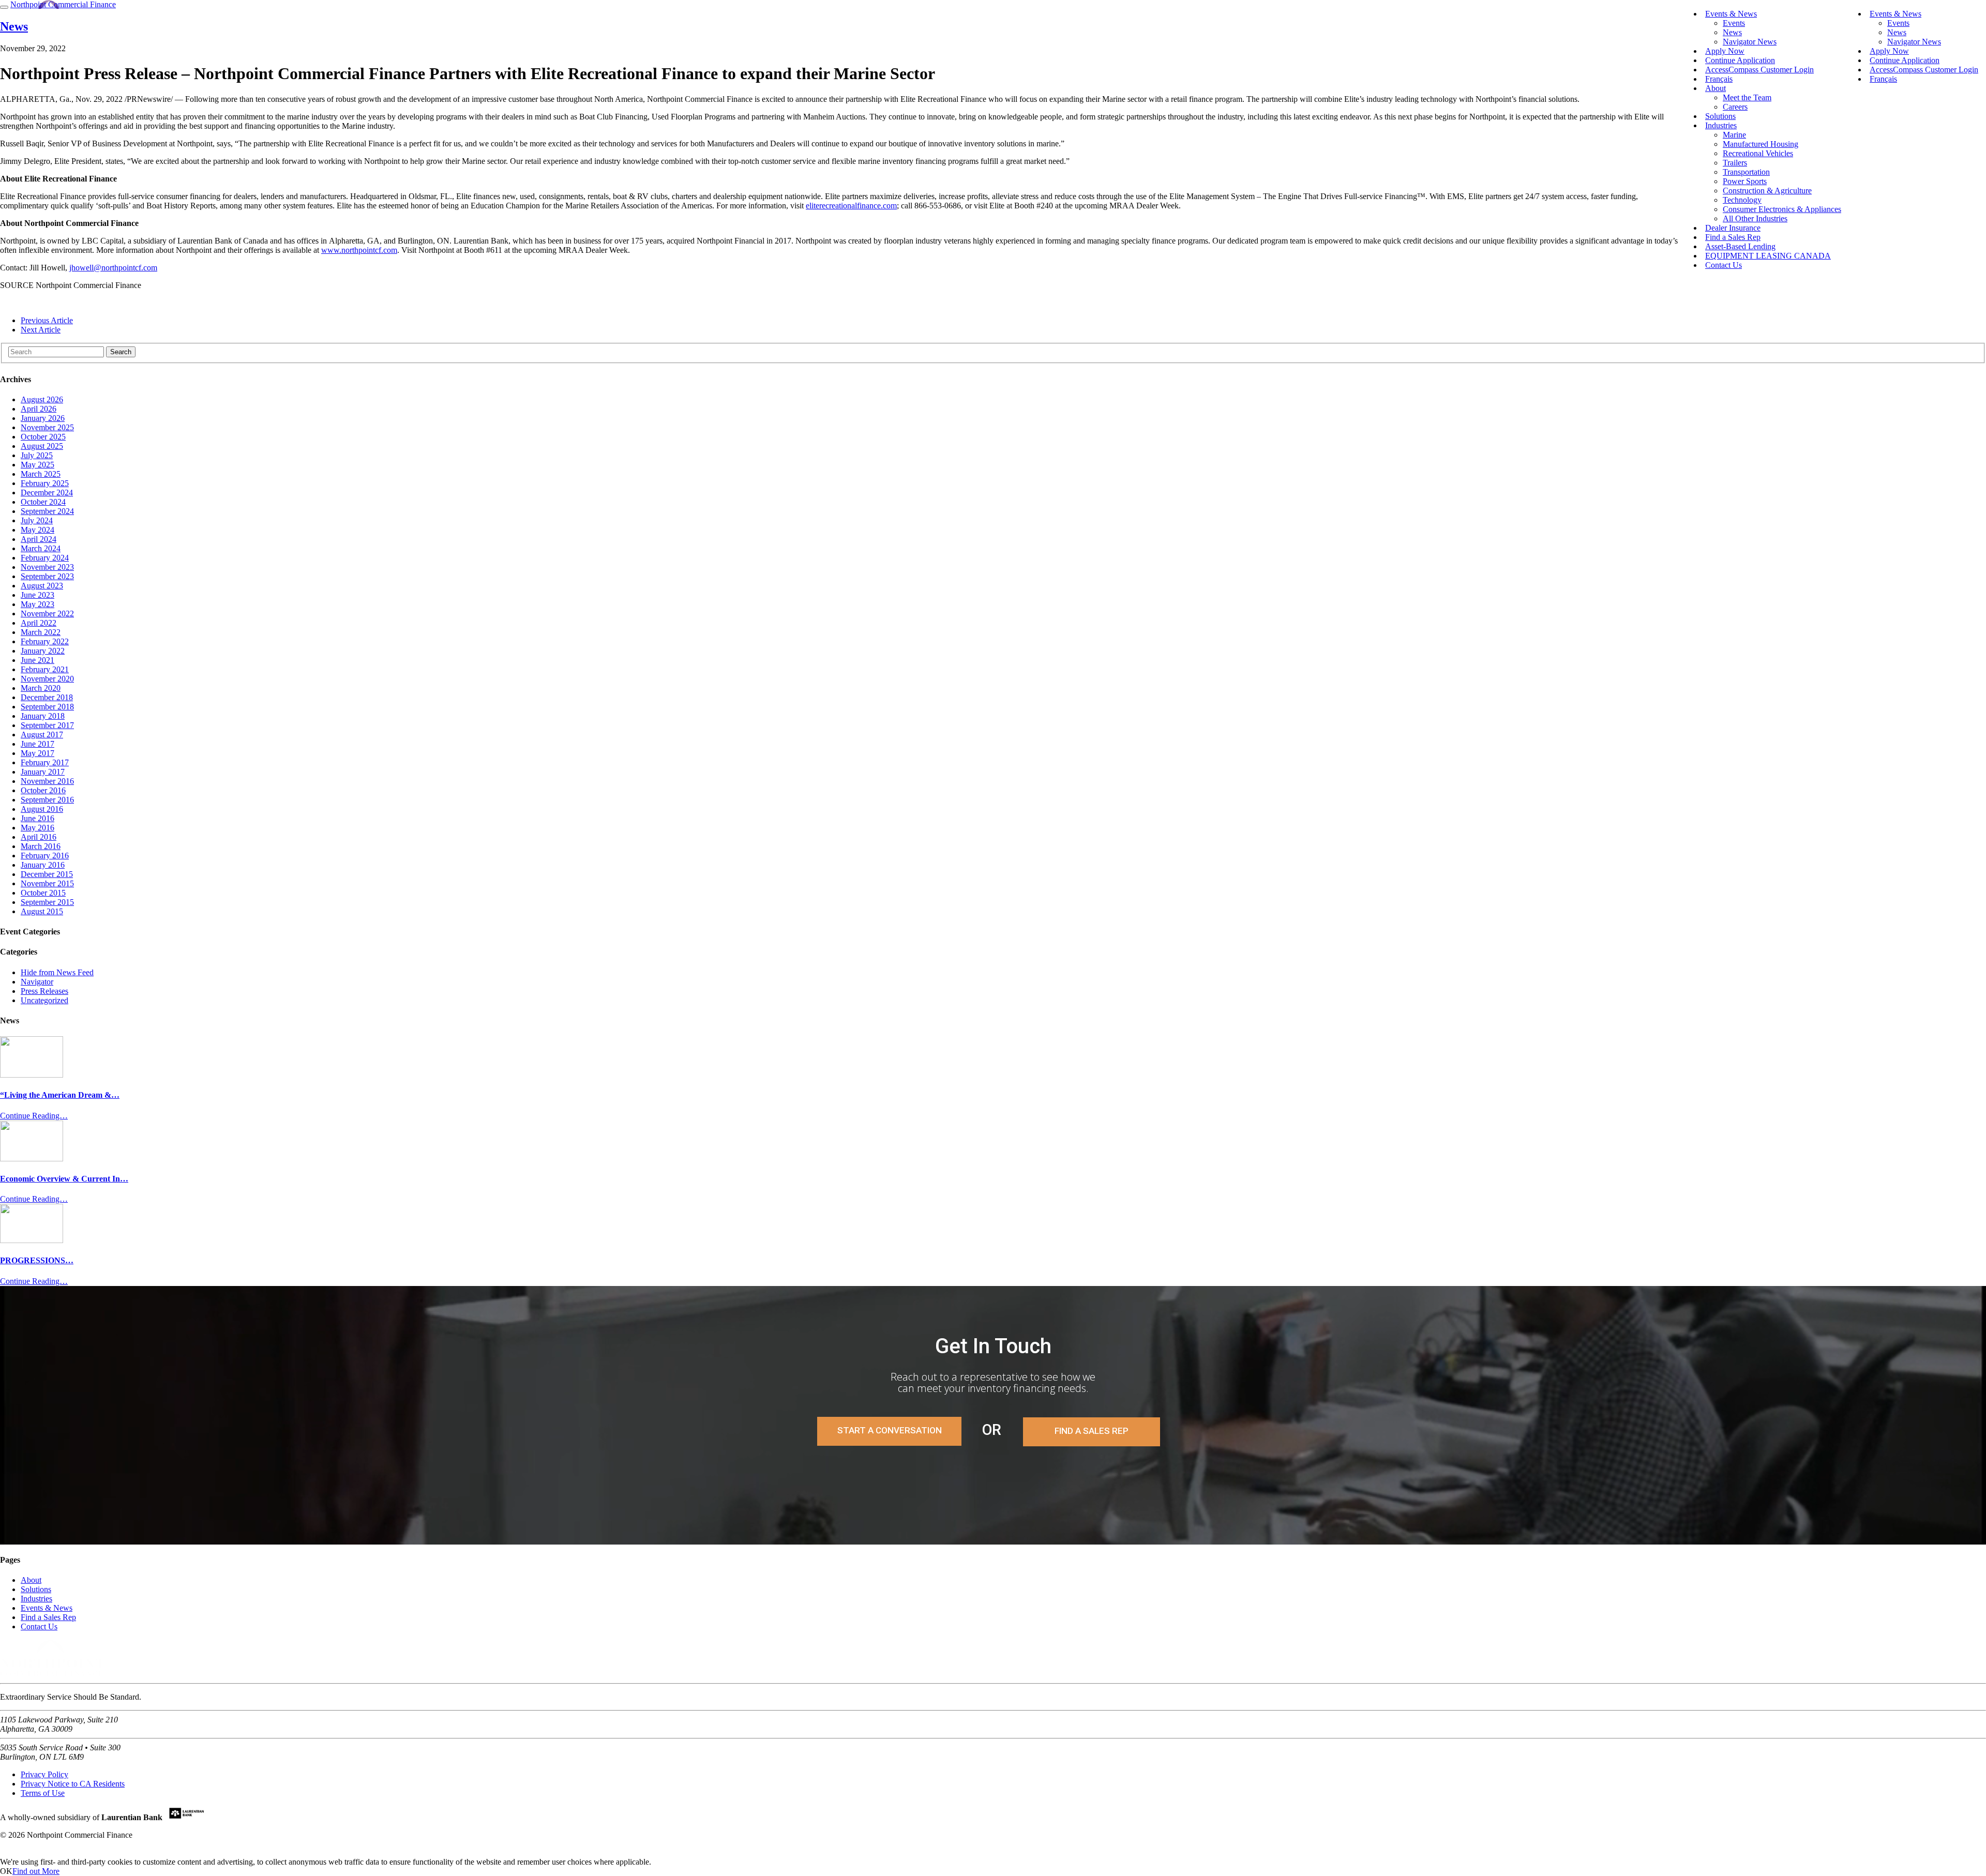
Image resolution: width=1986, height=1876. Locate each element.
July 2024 (37, 520)
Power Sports (1745, 181)
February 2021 (45, 669)
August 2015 (42, 911)
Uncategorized (44, 1000)
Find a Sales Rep (1092, 1431)
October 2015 (43, 893)
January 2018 (43, 716)
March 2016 (41, 846)
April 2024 (39, 539)
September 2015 (47, 902)
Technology (1742, 200)
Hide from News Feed (57, 972)
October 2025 (43, 437)
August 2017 (42, 735)
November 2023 (47, 567)
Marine (1734, 135)
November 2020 (47, 679)
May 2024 (37, 530)
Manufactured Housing (1761, 144)
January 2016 (43, 865)
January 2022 (43, 651)
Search (121, 352)
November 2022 (47, 614)
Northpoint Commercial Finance (63, 4)
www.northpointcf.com (359, 250)
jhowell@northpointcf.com (113, 268)
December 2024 (47, 493)
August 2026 (42, 399)
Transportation (1746, 172)
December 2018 (47, 697)
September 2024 (47, 511)
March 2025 (41, 474)
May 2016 (37, 828)
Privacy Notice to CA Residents (73, 1784)
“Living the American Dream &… (60, 1095)
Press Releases (44, 991)
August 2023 (42, 586)
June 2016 (37, 818)
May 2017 (37, 753)
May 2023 (37, 604)
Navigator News (1914, 42)
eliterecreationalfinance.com (851, 206)
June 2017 (37, 744)
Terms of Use (43, 1793)
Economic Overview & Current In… (64, 1179)
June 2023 (37, 595)
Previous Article (47, 320)
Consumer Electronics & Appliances (1782, 209)
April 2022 (39, 623)
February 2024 (45, 558)
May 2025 (37, 465)
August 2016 (42, 809)
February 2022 (45, 641)
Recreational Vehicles (1758, 153)
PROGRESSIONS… (37, 1260)
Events (1898, 23)
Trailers (1735, 163)
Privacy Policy (44, 1774)
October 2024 (43, 502)
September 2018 (47, 707)
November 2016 (47, 781)
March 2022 (41, 632)
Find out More (36, 1871)
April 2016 (39, 837)
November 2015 (47, 883)
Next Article (41, 330)
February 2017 (45, 762)
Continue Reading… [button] (34, 1116)
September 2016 (47, 800)
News (1897, 32)
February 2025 (45, 483)
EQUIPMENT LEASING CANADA (1768, 256)
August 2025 (42, 446)
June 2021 (37, 660)
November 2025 (47, 427)
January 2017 (43, 772)
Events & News (1895, 14)
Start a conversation (890, 1430)
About (1716, 88)
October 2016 (43, 790)
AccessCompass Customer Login (1924, 70)
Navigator (37, 982)
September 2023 (47, 576)
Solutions (36, 1589)
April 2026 (39, 409)
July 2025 (37, 455)
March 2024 (41, 548)
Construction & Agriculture (1767, 191)
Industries (1721, 125)
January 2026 (43, 418)
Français (1883, 79)
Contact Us (1724, 265)
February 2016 (45, 856)
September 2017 (47, 725)
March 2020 (41, 688)
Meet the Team (1747, 97)
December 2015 (47, 874)
